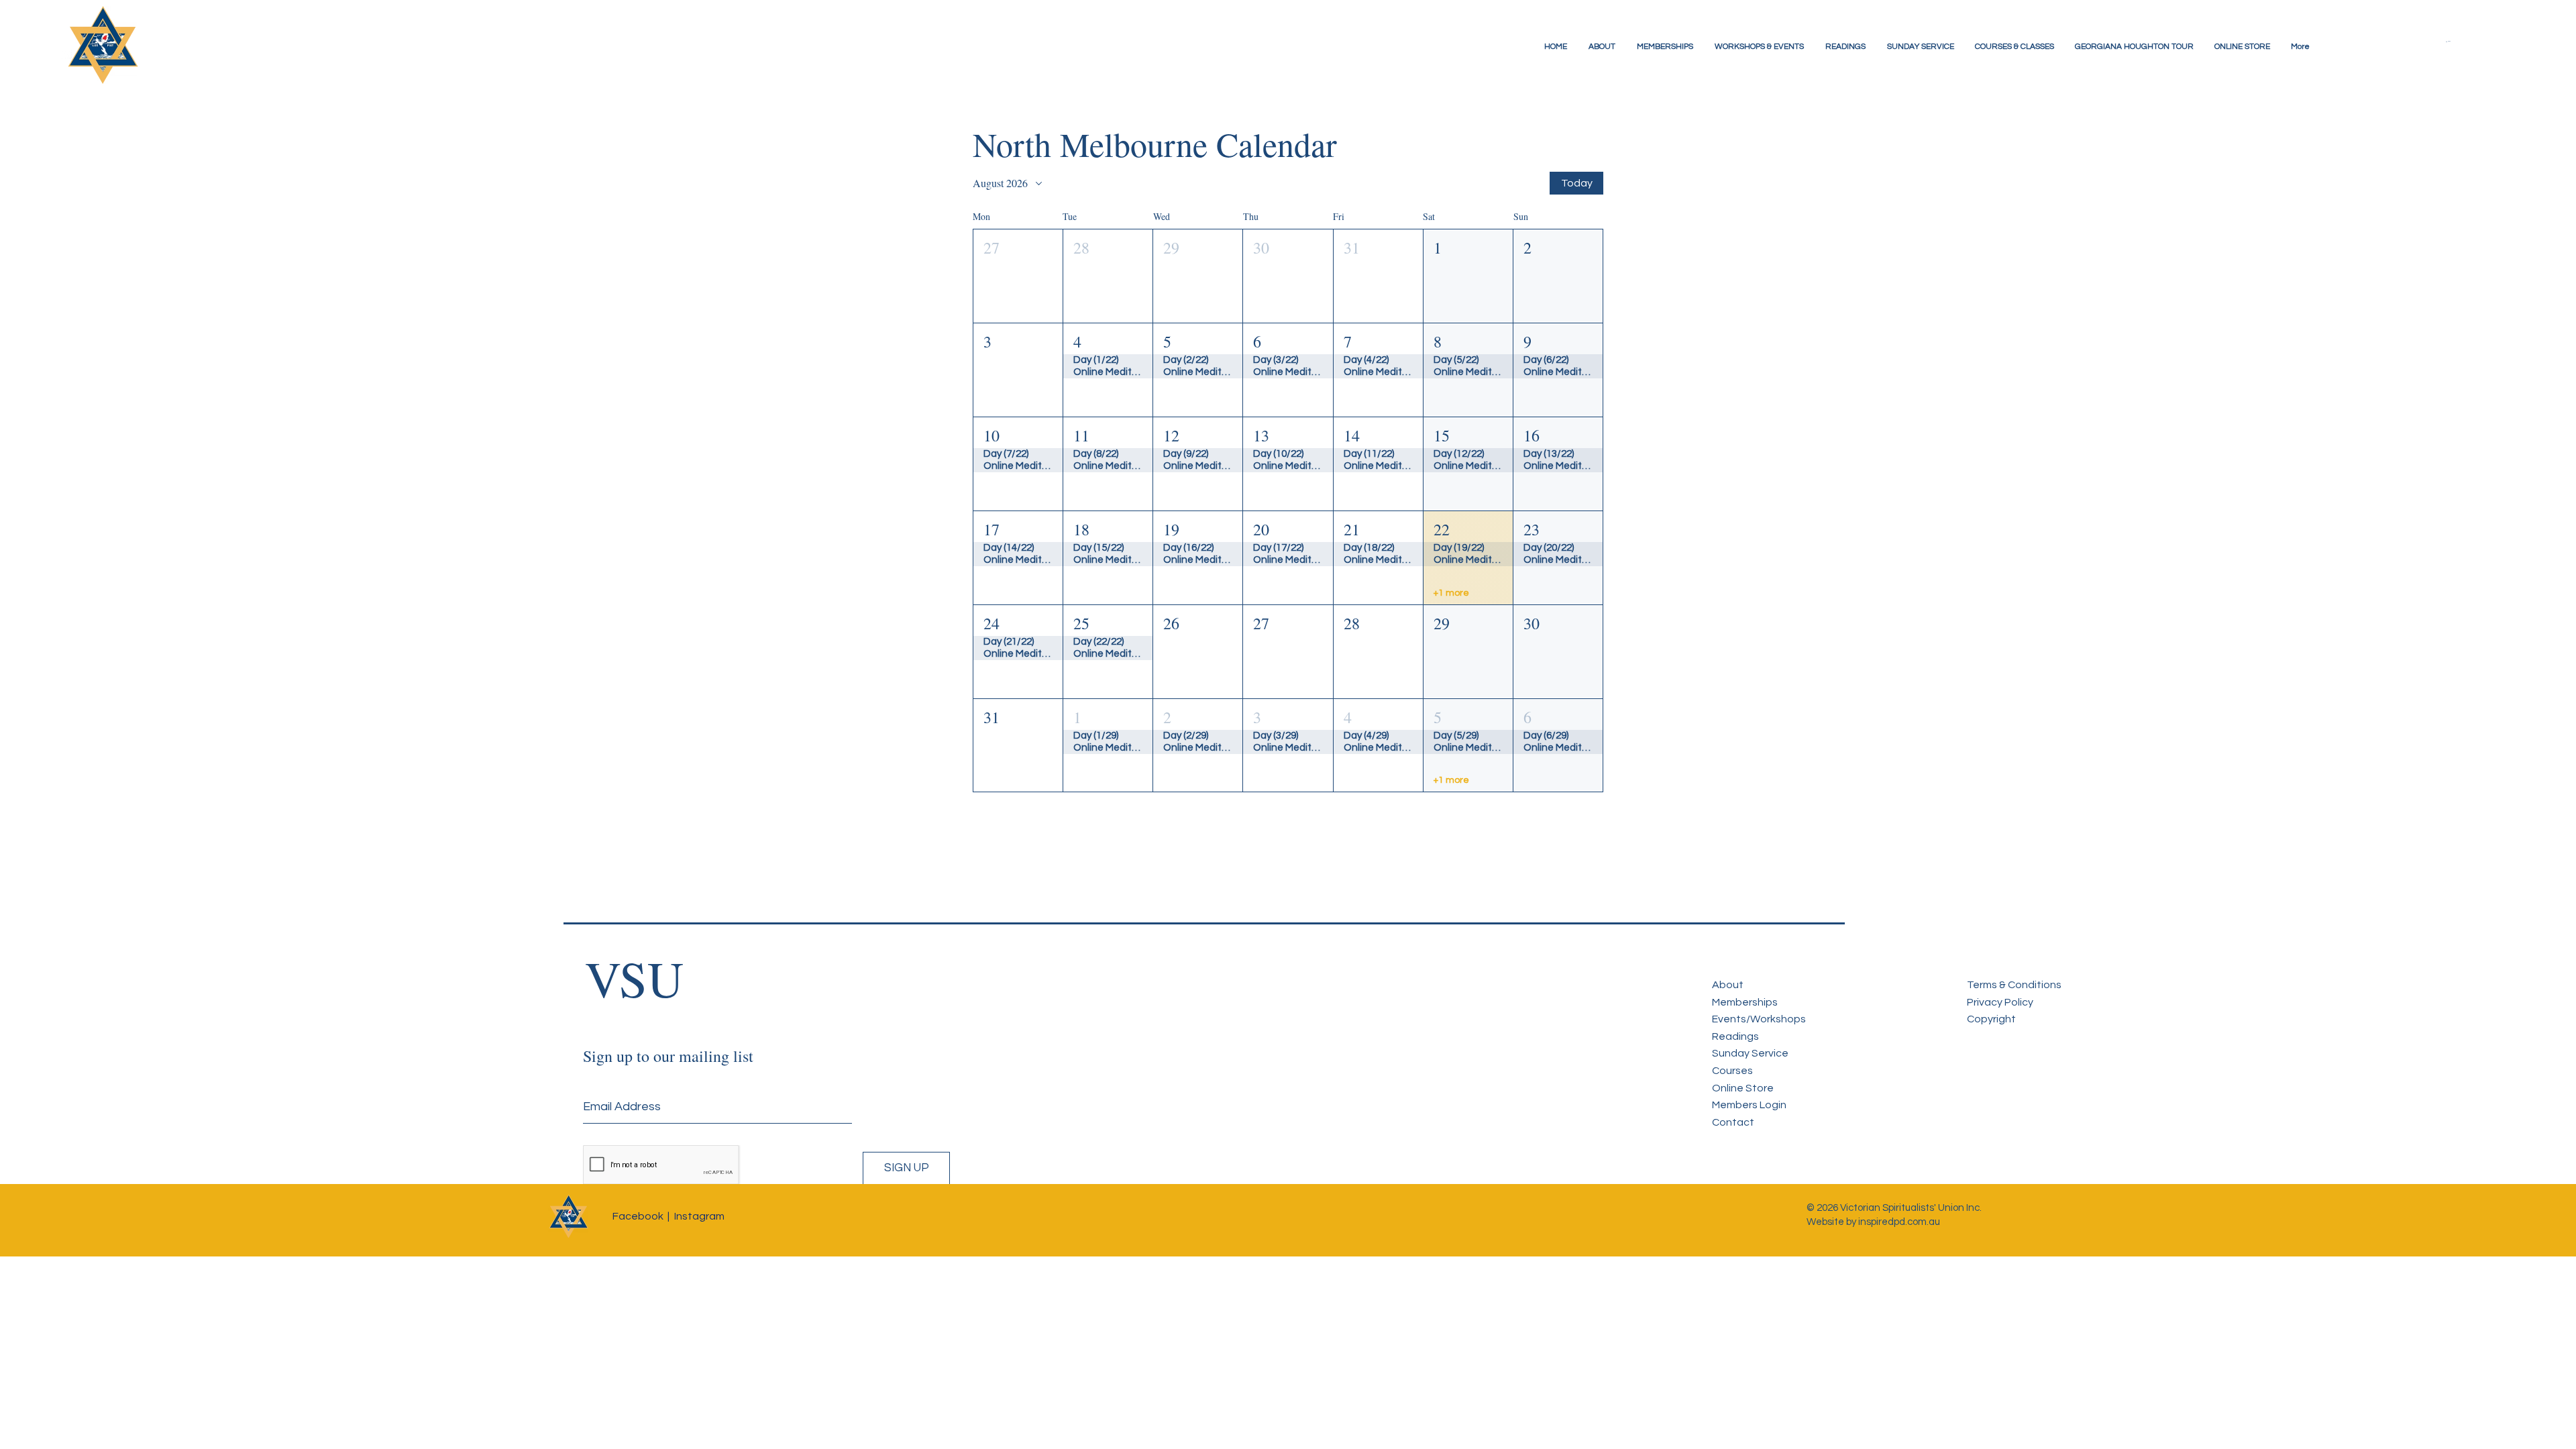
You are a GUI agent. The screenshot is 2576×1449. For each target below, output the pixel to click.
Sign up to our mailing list (668, 1056)
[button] (2459, 42)
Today (1577, 183)
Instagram (699, 1216)
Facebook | (641, 1216)
